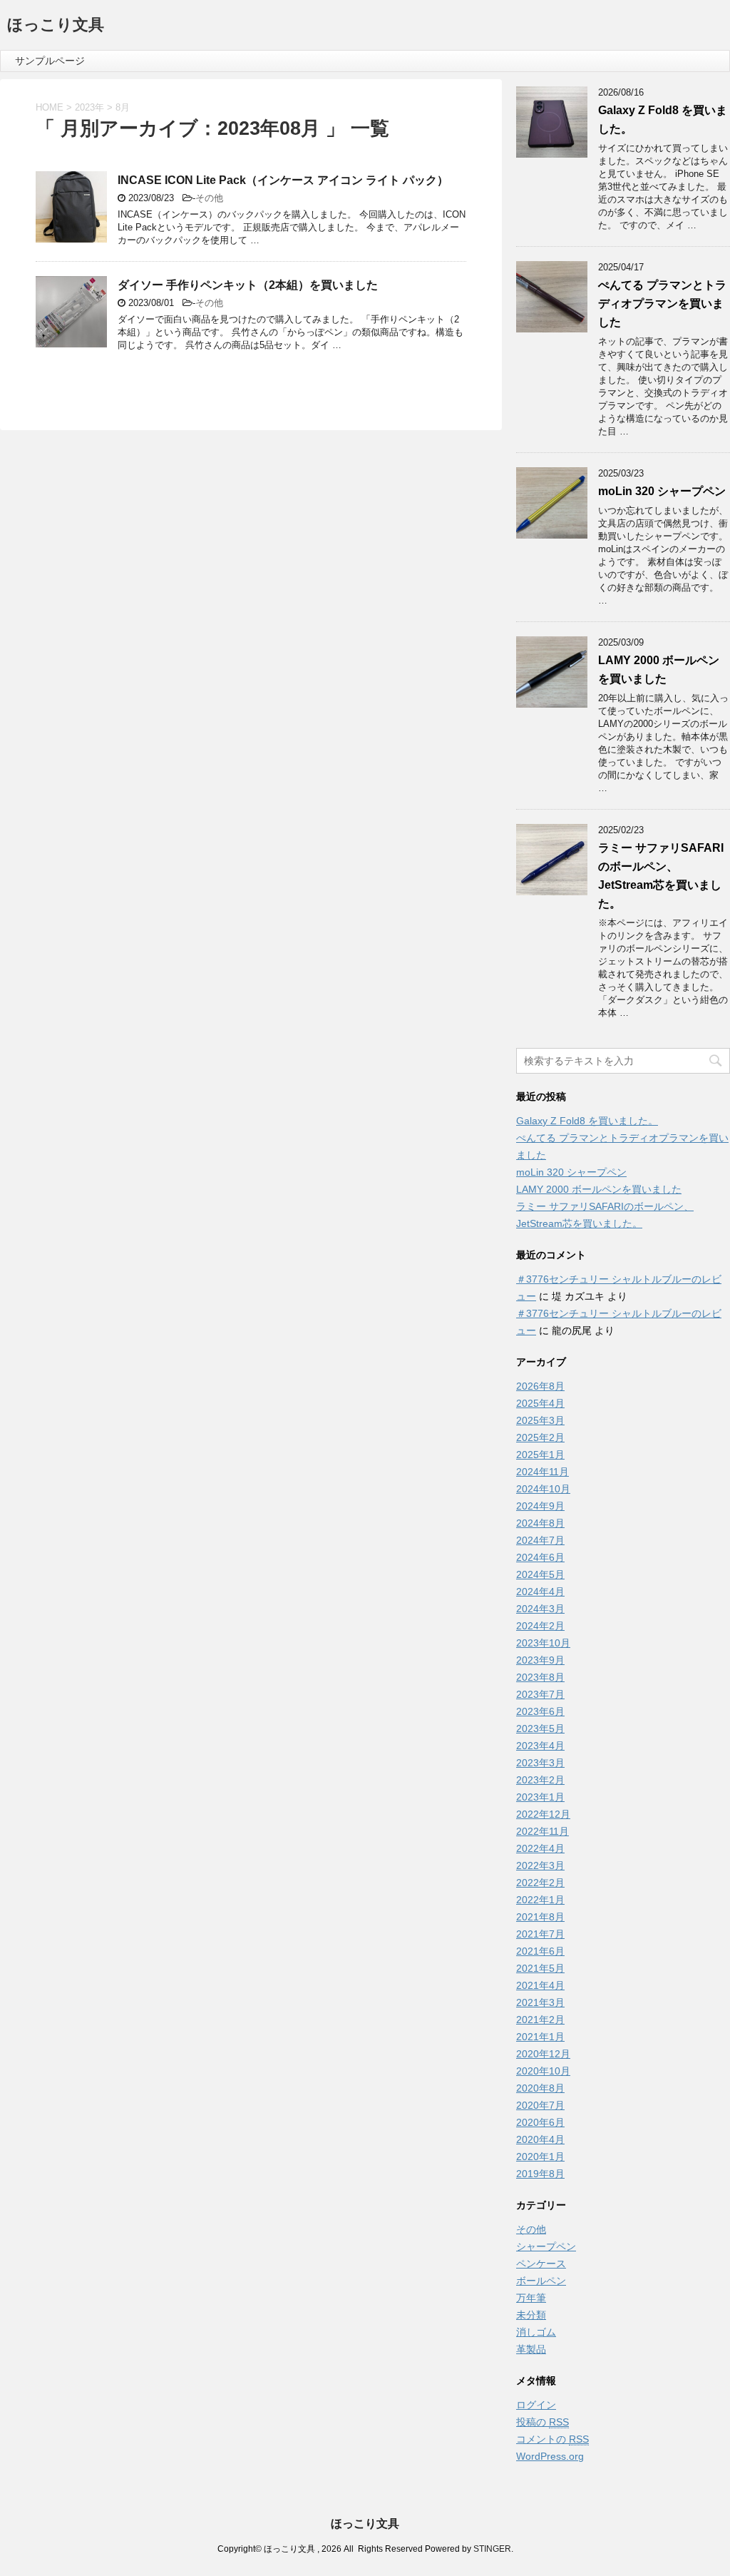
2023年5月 (540, 1729)
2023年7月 (540, 1694)
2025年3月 (540, 1420)
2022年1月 (540, 1900)
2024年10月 (543, 1489)
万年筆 (531, 2298)
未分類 (531, 2315)
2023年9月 (540, 1660)
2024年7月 (540, 1540)
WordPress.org (550, 2456)
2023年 (89, 107)
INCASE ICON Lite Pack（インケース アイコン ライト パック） (283, 180)
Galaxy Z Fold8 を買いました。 (587, 1121)
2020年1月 (540, 2157)
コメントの (552, 2439)
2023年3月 (540, 1763)
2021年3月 (540, 2002)
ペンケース (541, 2264)
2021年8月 (540, 1917)
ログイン (536, 2405)
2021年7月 (540, 1934)
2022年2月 (540, 1883)
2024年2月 (540, 1626)
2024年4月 (540, 1592)
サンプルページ (50, 61)
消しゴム (536, 2332)
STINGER (492, 2549)
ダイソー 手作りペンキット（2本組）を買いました (248, 285)
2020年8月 (540, 2088)
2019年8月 (540, 2174)
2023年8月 (540, 1677)
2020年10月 (543, 2071)
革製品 (531, 2349)
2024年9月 (540, 1506)
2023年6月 (540, 1711)
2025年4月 (540, 1403)
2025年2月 (540, 1437)
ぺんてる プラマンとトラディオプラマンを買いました (662, 304)
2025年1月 (540, 1455)
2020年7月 (540, 2105)
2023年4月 (540, 1746)
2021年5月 (540, 1968)
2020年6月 (540, 2122)
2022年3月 (540, 1865)
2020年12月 (543, 2054)
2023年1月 (540, 1797)
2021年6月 (540, 1951)
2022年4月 (540, 1848)
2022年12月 (543, 1814)
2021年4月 (540, 1985)
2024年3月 (540, 1609)
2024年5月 (540, 1574)
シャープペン (546, 2246)
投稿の (543, 2422)
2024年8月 (540, 1523)
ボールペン (541, 2281)
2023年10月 (543, 1643)
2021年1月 (540, 2037)
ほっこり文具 (56, 25)
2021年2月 (540, 2020)
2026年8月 (540, 1386)
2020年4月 (540, 2139)
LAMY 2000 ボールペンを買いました (599, 1189)
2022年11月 (543, 1831)
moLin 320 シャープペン (662, 491)
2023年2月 (540, 1780)
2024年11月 (543, 1472)
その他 (209, 198)
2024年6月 (540, 1557)
